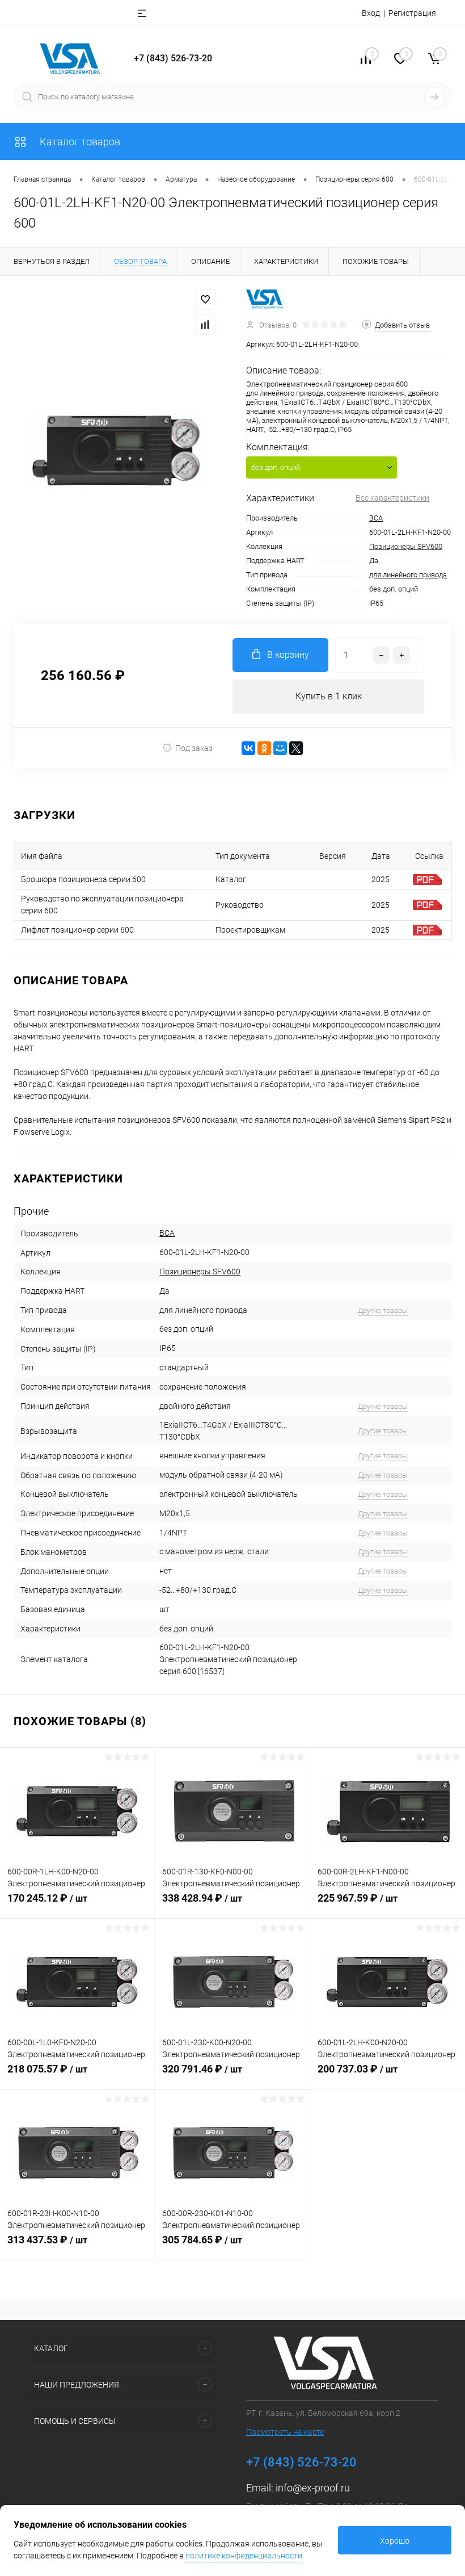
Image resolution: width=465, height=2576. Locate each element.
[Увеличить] (116, 450)
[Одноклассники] (264, 748)
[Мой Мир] (280, 748)
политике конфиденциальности (244, 2556)
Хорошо (395, 2541)
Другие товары (383, 1310)
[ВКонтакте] (248, 748)
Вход (371, 13)
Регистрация (412, 13)
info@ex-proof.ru (313, 2488)
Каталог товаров (79, 142)
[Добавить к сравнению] (205, 325)
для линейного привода (408, 575)
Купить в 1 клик (329, 696)
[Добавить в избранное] (205, 300)
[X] (296, 748)
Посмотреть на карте (285, 2432)
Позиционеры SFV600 (406, 546)
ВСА (376, 518)
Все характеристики (392, 498)
